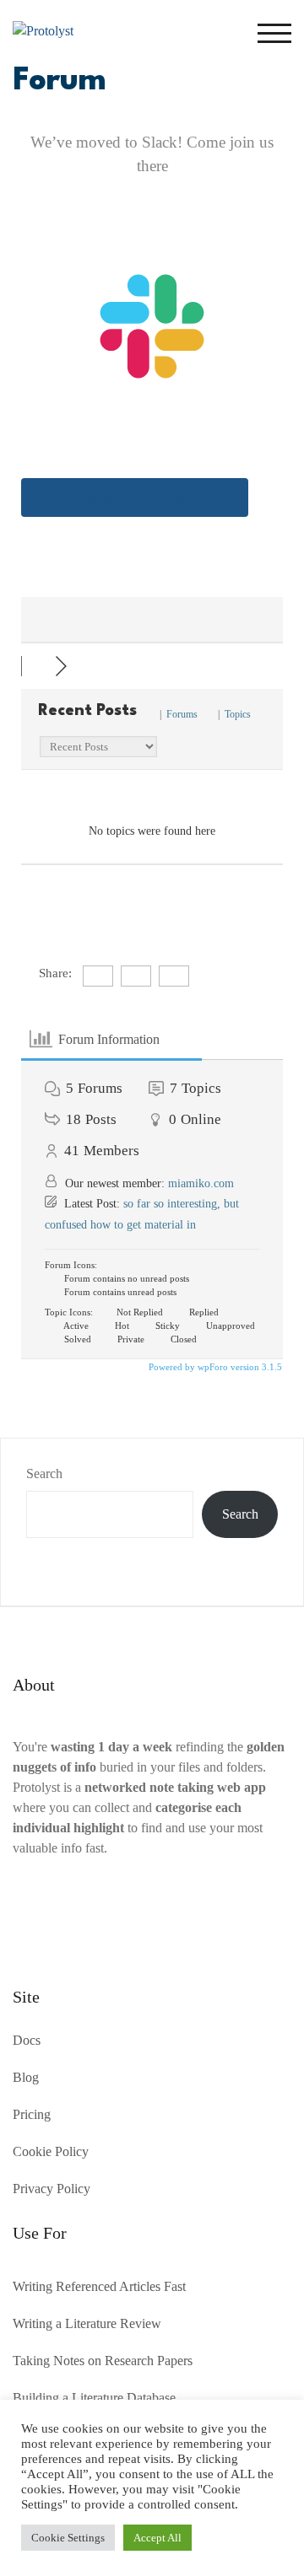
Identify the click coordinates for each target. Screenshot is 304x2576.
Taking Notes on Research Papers (103, 2361)
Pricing (32, 2114)
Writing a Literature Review (87, 2323)
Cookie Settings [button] (68, 2538)
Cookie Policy (51, 2151)
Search (44, 1474)
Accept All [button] (157, 2538)
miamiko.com (201, 1183)
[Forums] (38, 666)
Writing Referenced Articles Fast (99, 2286)
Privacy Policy (52, 2189)
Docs (27, 2040)
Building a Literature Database (94, 2398)
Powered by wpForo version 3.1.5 (214, 1367)
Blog (26, 2077)
